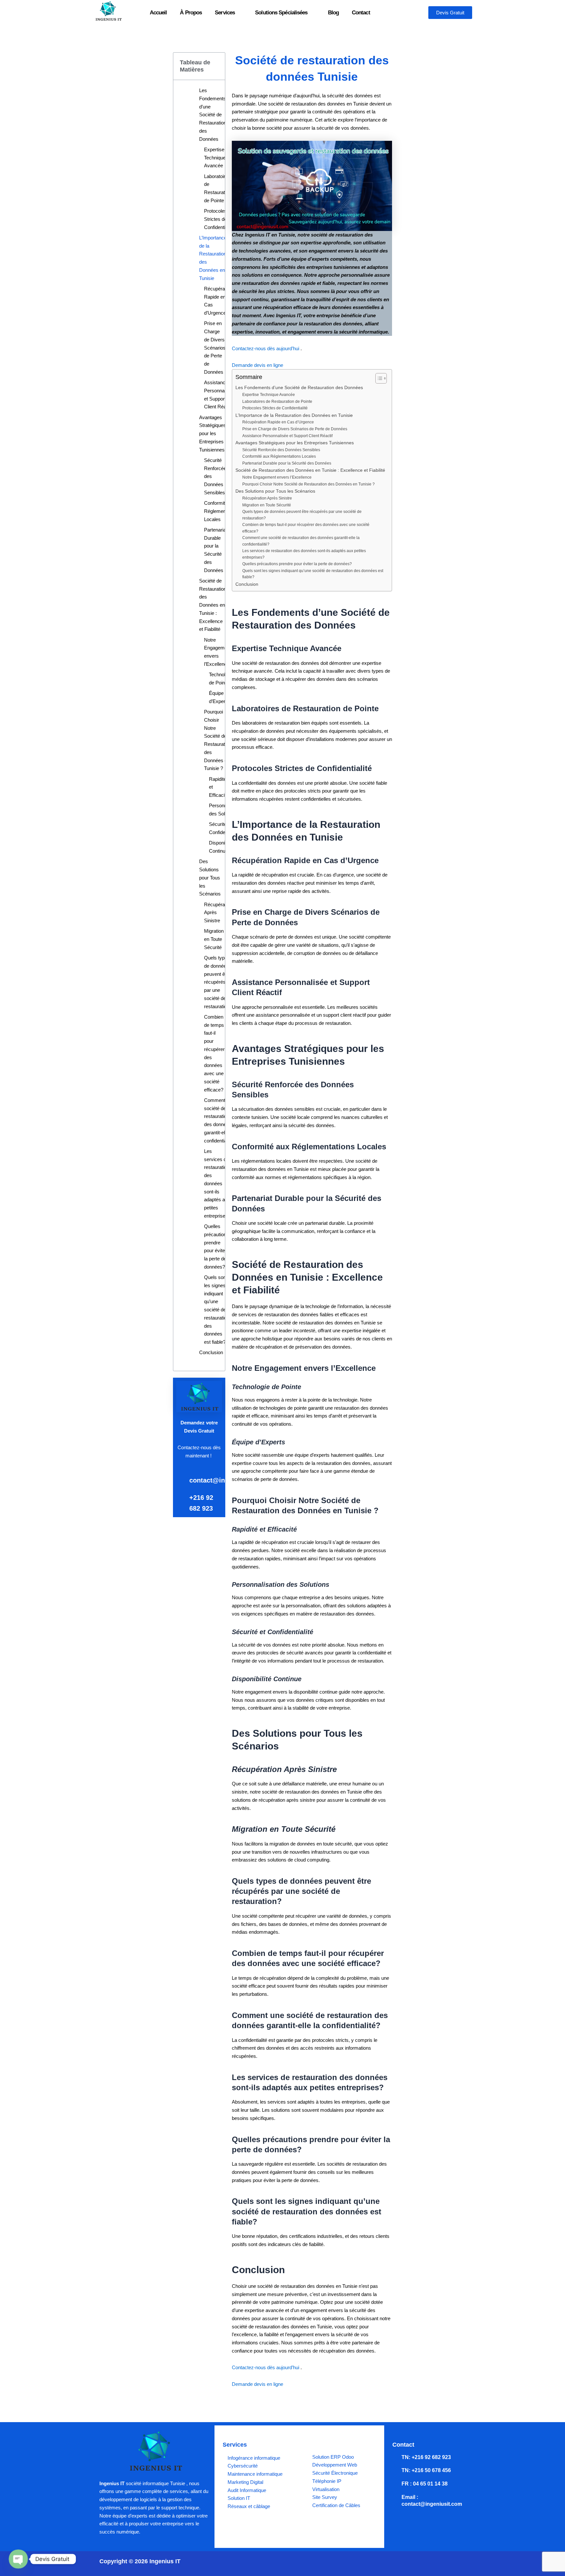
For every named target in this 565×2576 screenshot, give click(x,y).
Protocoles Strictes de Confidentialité (219, 219)
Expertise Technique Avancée (215, 158)
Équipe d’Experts (219, 697)
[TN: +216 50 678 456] (396, 2470)
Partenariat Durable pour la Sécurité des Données (216, 550)
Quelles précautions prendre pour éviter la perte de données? (216, 1247)
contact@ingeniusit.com (227, 1480)
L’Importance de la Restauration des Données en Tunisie (213, 258)
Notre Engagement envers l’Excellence (218, 652)
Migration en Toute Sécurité (214, 939)
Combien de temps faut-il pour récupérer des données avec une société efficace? (214, 1053)
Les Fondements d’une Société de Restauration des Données (213, 115)
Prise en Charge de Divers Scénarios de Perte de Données (215, 348)
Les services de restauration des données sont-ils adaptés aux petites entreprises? (217, 1183)
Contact (361, 13)
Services (225, 13)
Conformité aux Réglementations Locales (222, 511)
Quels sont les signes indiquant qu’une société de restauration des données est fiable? (217, 1310)
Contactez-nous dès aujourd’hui (266, 348)
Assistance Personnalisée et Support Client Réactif (219, 394)
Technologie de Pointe (222, 679)
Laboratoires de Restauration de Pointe (218, 188)
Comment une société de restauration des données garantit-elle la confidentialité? (220, 1120)
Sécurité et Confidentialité (224, 828)
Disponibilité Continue (222, 847)
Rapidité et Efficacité (219, 787)
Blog (333, 13)
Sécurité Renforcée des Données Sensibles (215, 476)
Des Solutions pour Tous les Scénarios (210, 878)
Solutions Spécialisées (281, 13)
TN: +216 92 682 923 (426, 2457)
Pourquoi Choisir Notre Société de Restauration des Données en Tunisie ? (218, 740)
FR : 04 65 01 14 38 (425, 2484)
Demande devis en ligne (257, 365)
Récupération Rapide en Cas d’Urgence (218, 301)
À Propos (191, 13)
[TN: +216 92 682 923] (396, 2457)
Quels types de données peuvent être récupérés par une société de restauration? (218, 982)
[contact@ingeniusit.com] (180, 1479)
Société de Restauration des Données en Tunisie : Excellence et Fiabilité (213, 605)
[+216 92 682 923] (180, 1496)
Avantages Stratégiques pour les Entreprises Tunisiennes (213, 434)
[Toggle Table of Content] (378, 378)
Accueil (158, 13)
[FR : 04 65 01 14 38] (396, 2484)
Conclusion (211, 1352)
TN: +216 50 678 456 (426, 2470)
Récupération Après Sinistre (218, 913)
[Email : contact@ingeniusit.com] (396, 2497)
